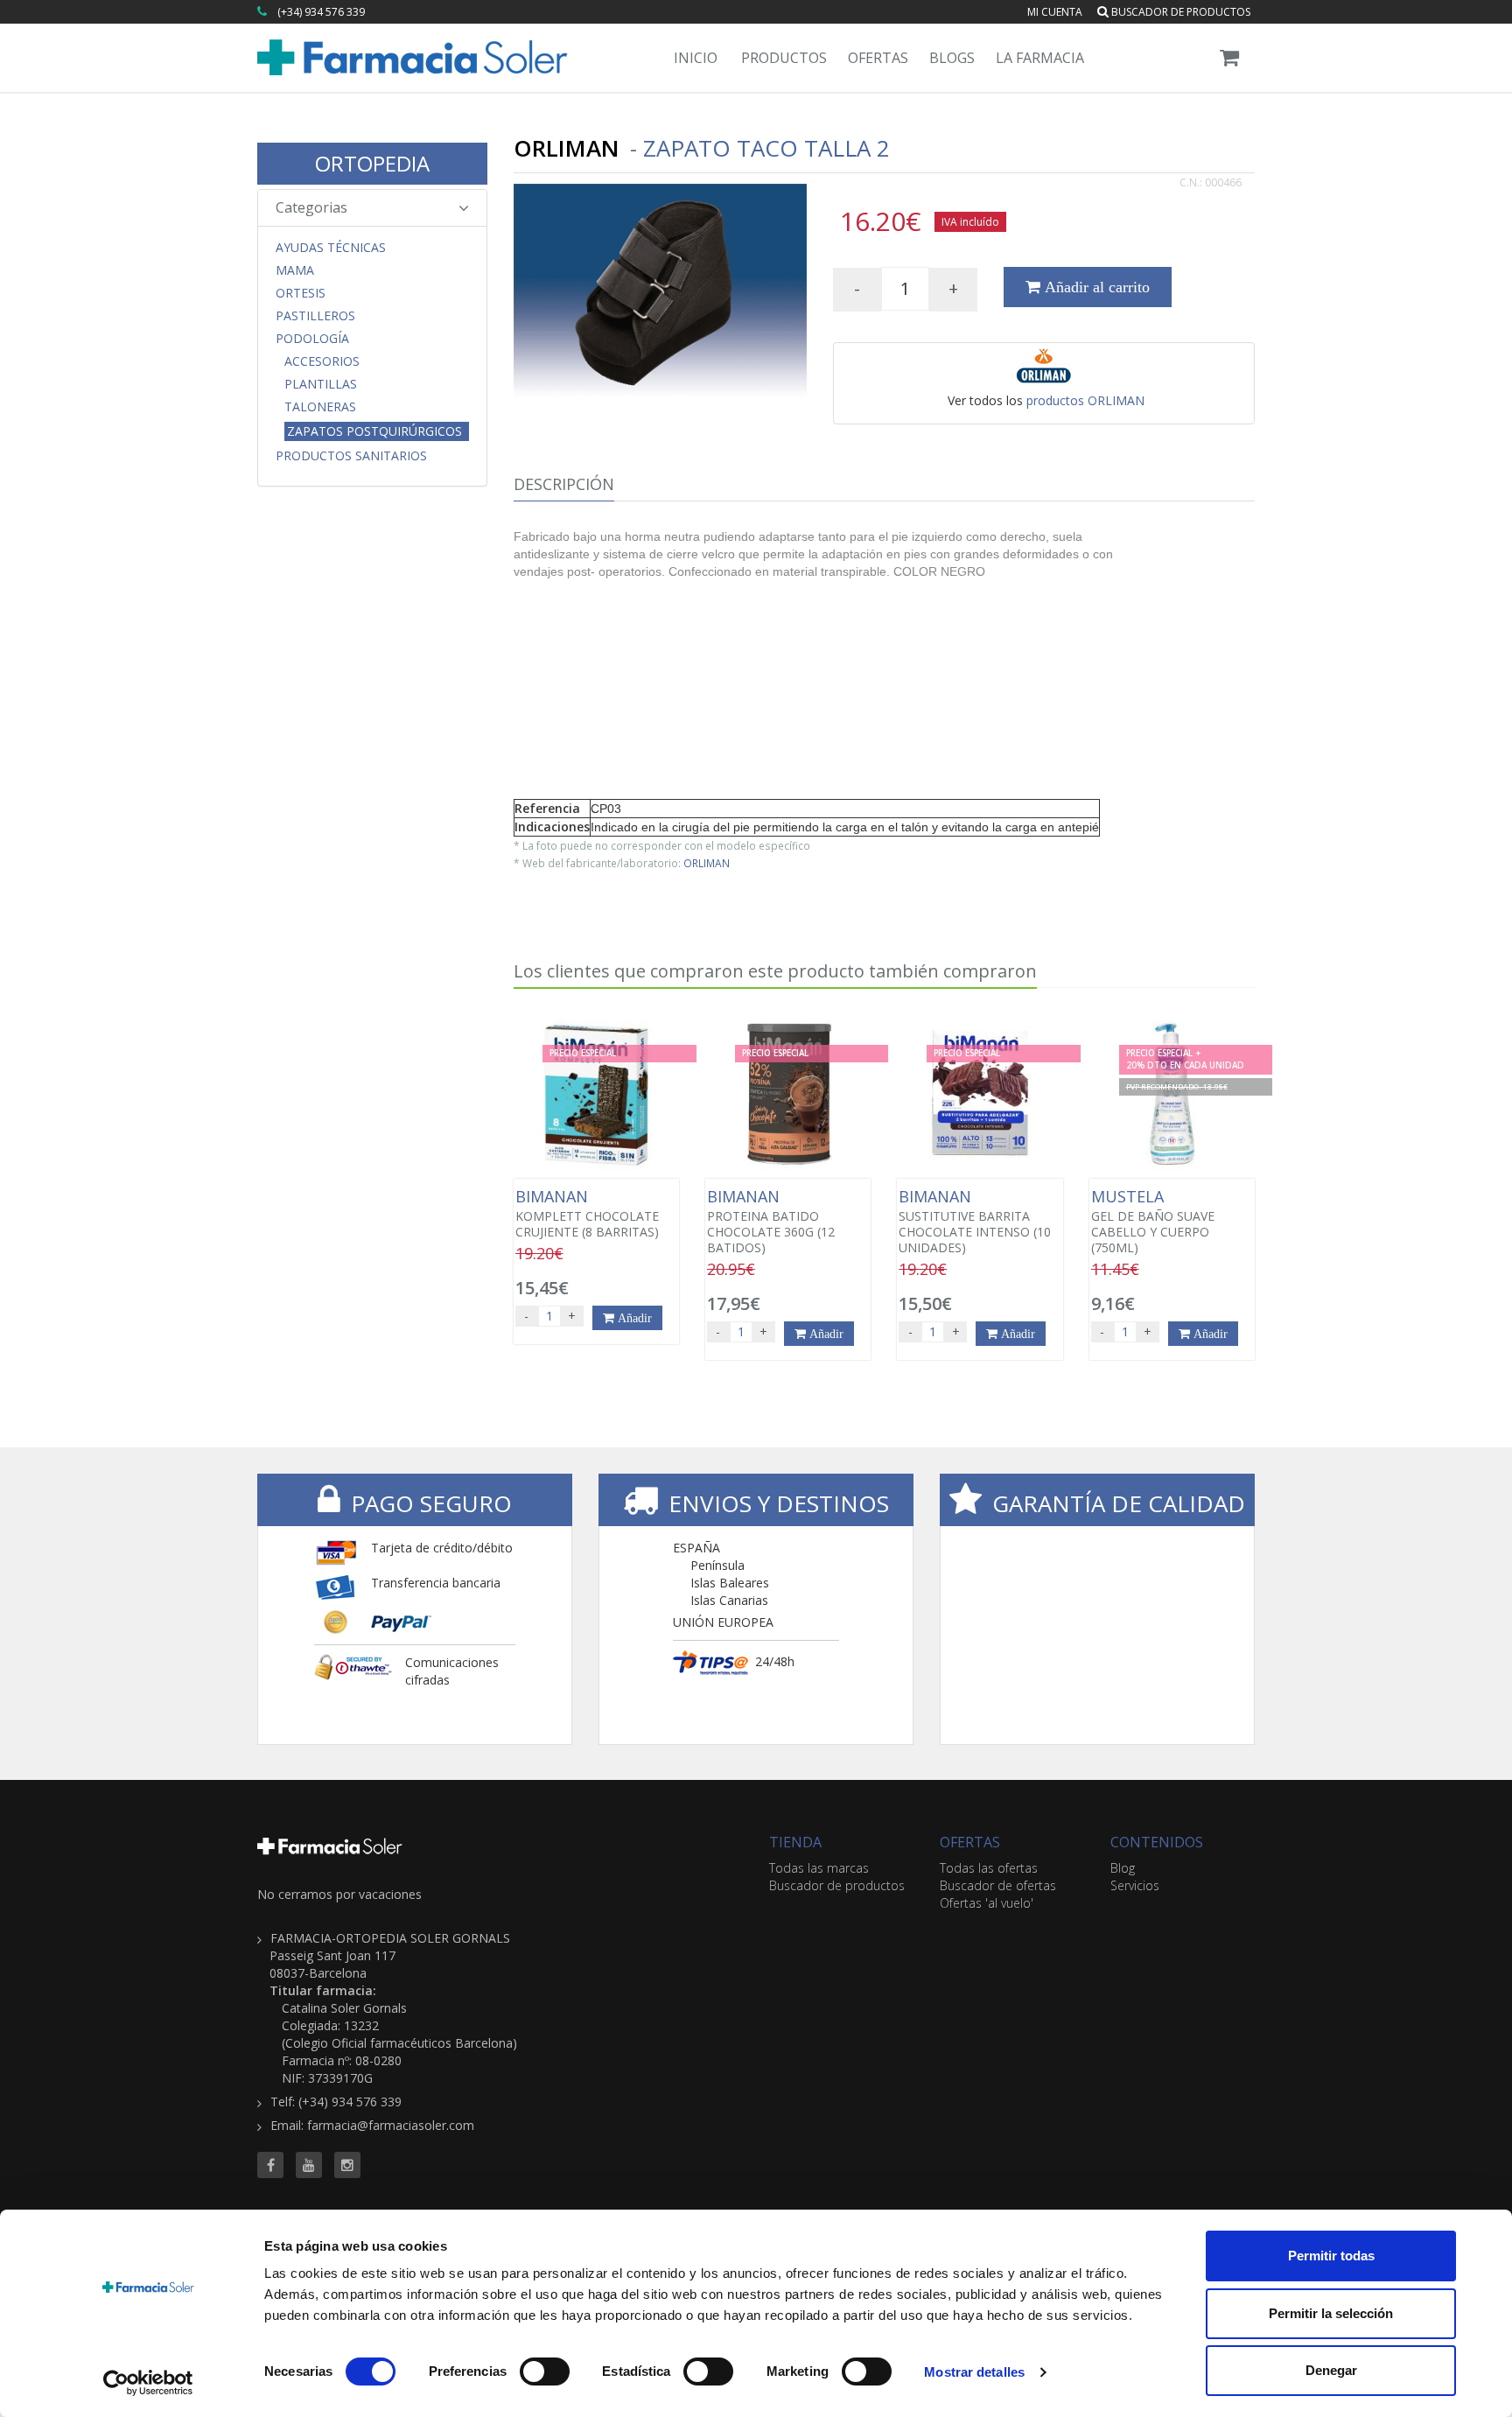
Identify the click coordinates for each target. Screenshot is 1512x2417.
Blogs (952, 58)
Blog (1123, 1868)
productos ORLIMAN (1085, 400)
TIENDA (795, 1842)
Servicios (1135, 1885)
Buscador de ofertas (998, 1885)
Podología (312, 339)
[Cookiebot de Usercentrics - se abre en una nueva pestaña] (148, 2383)
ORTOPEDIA (372, 163)
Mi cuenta (1055, 12)
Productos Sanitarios (351, 456)
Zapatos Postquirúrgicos (374, 431)
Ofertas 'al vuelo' (987, 1903)
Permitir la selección (1331, 2313)
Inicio (696, 58)
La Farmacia (1040, 58)
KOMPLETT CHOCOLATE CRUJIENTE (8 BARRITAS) (587, 1214)
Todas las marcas (819, 1868)
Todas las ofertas (989, 1868)
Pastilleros (315, 316)
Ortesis (301, 293)
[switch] (545, 2371)
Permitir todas (1331, 2256)
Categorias (311, 207)
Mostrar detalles (974, 2372)
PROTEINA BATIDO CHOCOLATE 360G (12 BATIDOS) (771, 1222)
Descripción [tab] (564, 484)
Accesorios (322, 361)
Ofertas (878, 58)
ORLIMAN (707, 863)
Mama (295, 270)
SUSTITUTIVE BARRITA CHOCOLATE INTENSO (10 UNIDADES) (975, 1222)
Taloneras (320, 407)
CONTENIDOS (1157, 1842)
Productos (784, 58)
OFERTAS (970, 1842)
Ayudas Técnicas (331, 248)
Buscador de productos (1179, 12)
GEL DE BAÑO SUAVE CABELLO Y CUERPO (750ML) (1153, 1222)
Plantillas (321, 384)
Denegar (1331, 2370)
